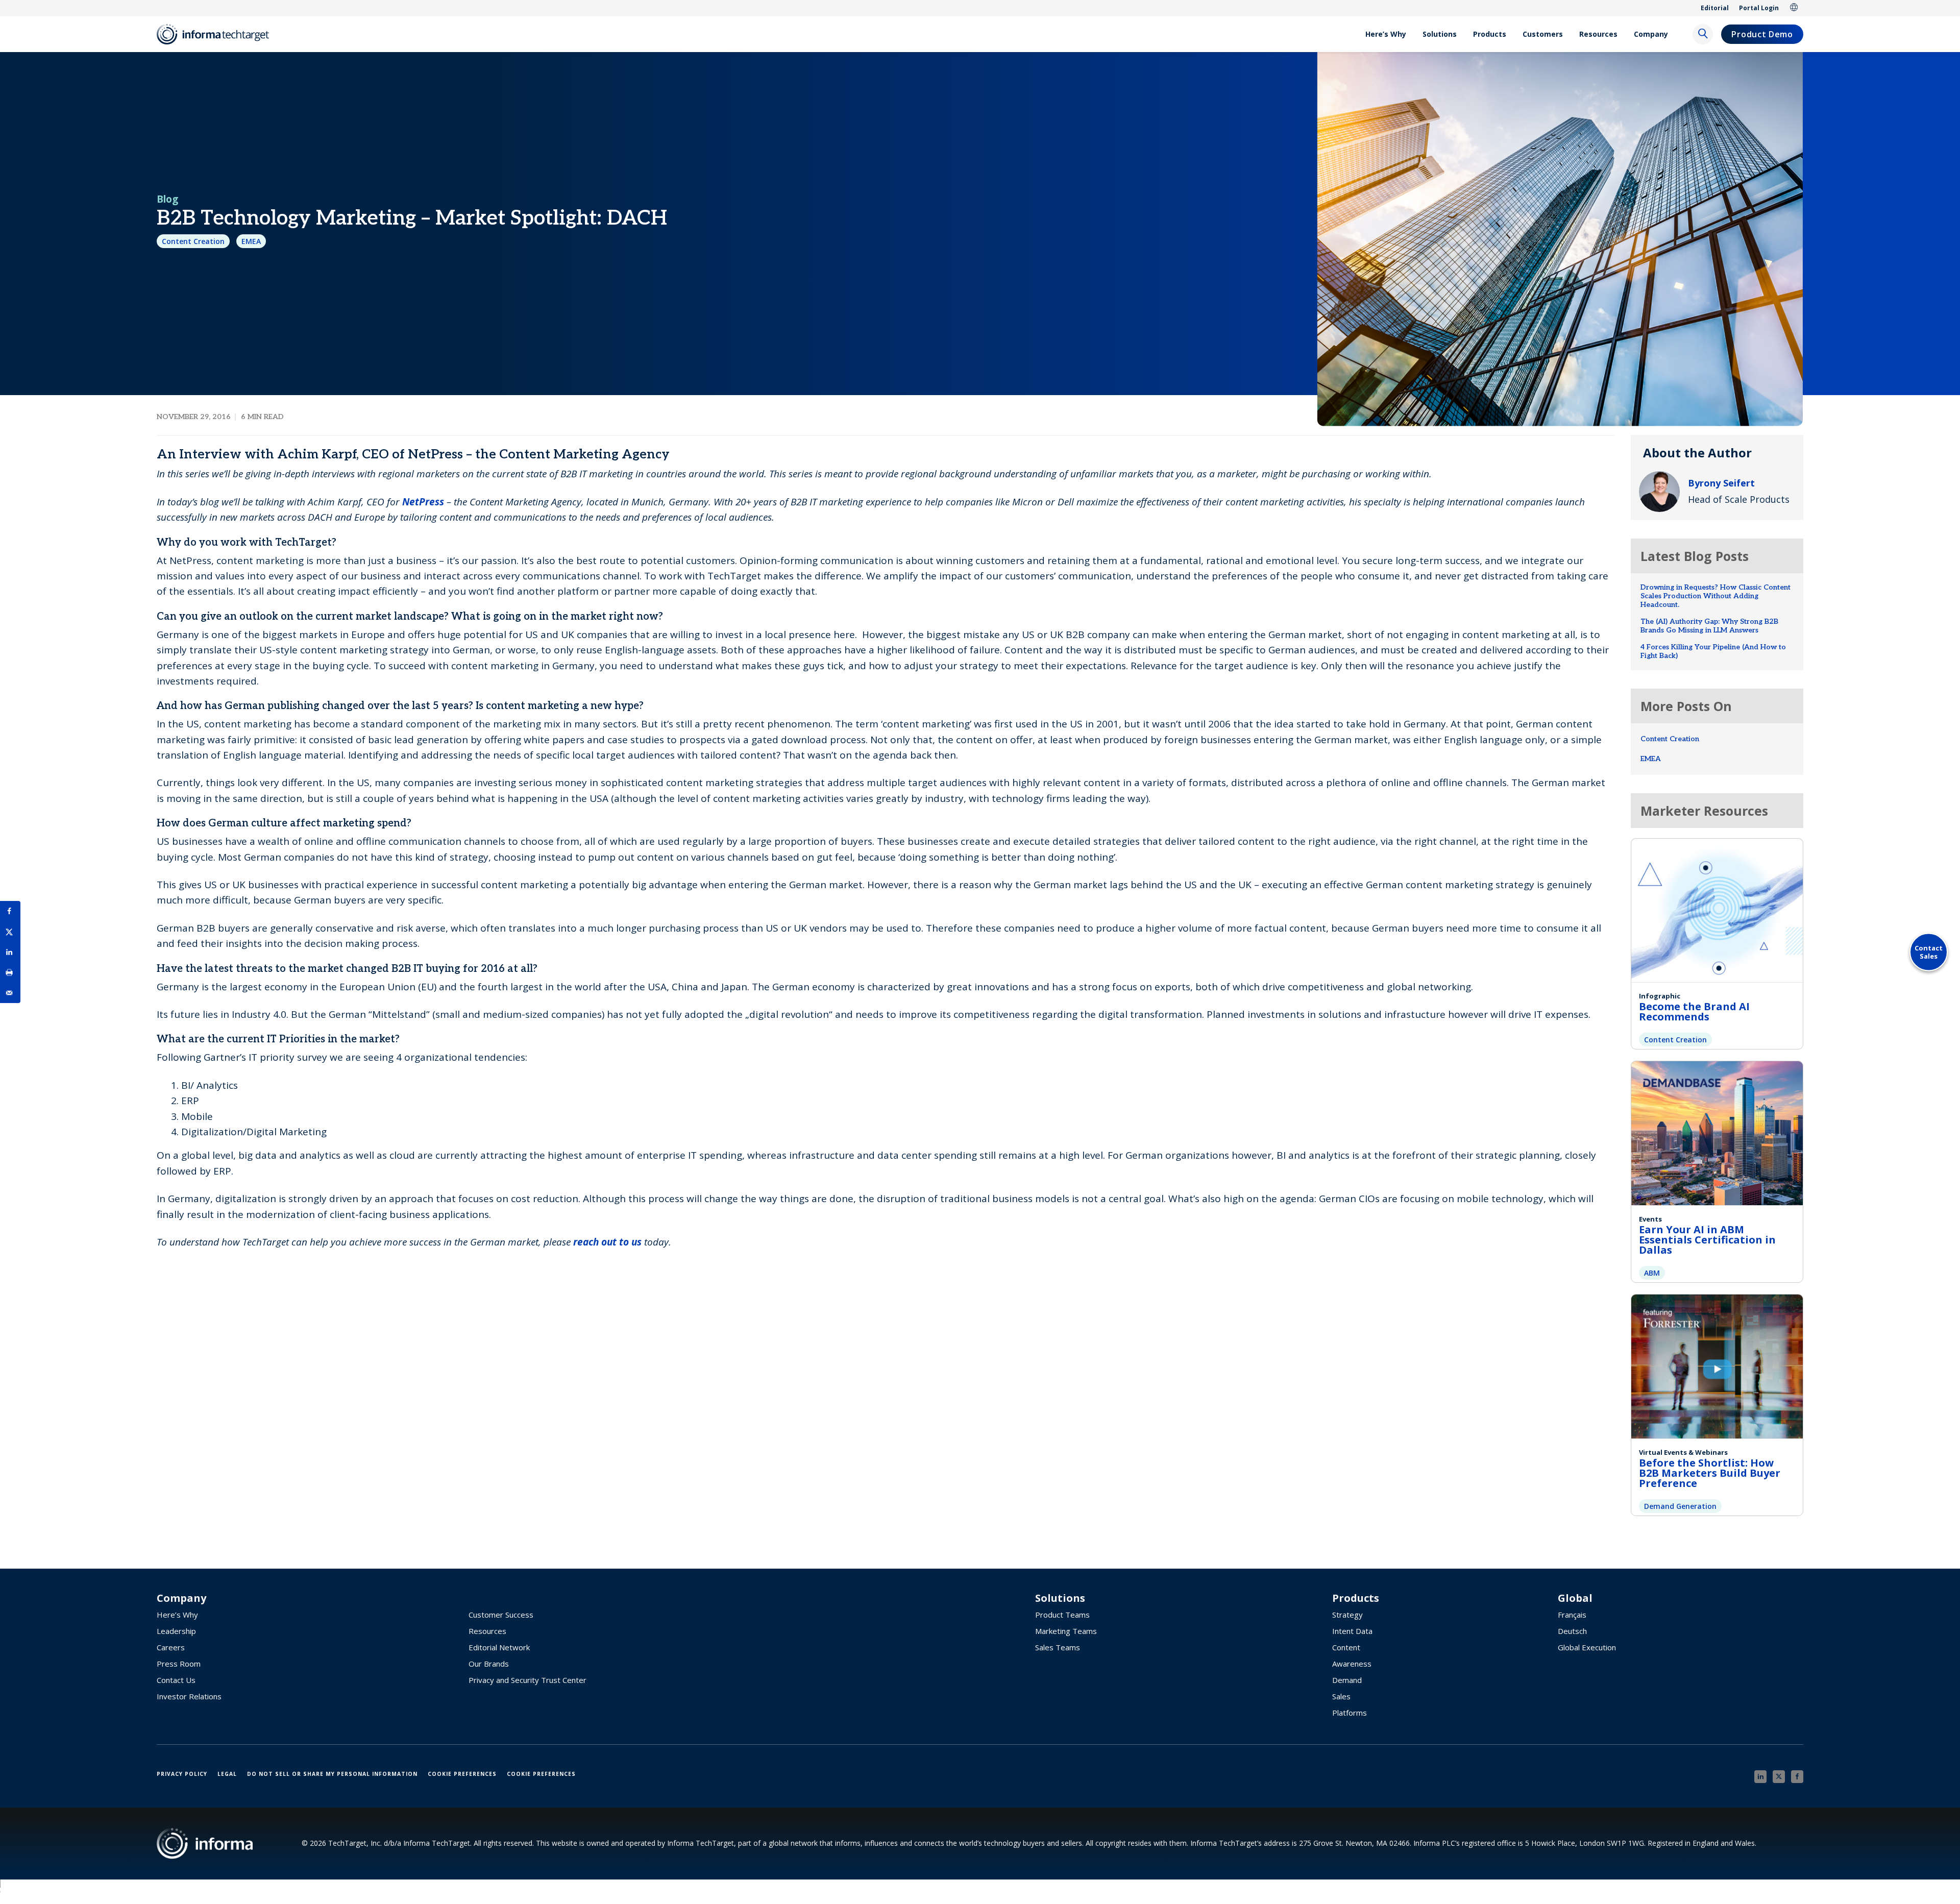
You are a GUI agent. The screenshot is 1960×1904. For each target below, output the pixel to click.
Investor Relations (189, 1696)
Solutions (1440, 34)
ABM (1652, 1273)
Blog (167, 199)
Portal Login (1759, 8)
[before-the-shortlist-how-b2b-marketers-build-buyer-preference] (1717, 1365)
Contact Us (176, 1680)
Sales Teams (1058, 1647)
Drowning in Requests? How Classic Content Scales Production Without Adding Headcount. (1716, 596)
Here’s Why (1386, 34)
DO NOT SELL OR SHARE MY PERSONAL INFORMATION (332, 1774)
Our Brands (489, 1664)
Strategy (1347, 1615)
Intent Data (1352, 1631)
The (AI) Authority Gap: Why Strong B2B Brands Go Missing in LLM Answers (1709, 626)
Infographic (1660, 996)
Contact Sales (1929, 952)
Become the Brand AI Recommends (1694, 1011)
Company (1651, 34)
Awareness (1352, 1664)
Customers (1543, 34)
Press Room (179, 1664)
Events (1650, 1219)
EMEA (251, 241)
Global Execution (1587, 1647)
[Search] (1703, 34)
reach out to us (607, 1242)
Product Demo (1762, 34)
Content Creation (193, 241)
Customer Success (501, 1615)
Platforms (1350, 1713)
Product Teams (1062, 1615)
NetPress (423, 502)
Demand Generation (1680, 1506)
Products (1490, 34)
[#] (10, 972)
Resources (1598, 34)
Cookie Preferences (462, 1774)
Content (1346, 1647)
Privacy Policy (182, 1774)
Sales (1341, 1696)
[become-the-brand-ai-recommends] (1717, 909)
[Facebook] (1797, 1777)
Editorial (1715, 8)
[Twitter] (1779, 1777)
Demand (1347, 1680)
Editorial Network (499, 1647)
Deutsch (1572, 1631)
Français (1572, 1615)
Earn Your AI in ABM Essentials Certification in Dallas (1707, 1240)
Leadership (176, 1631)
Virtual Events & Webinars (1683, 1452)
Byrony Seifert (1721, 483)
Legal (227, 1774)
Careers (171, 1647)
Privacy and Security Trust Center (528, 1680)
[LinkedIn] (1760, 1777)
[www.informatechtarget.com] (218, 34)
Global (1794, 8)
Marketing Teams (1066, 1631)
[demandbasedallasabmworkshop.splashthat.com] (1717, 1132)
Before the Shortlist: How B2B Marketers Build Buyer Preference (1710, 1473)
